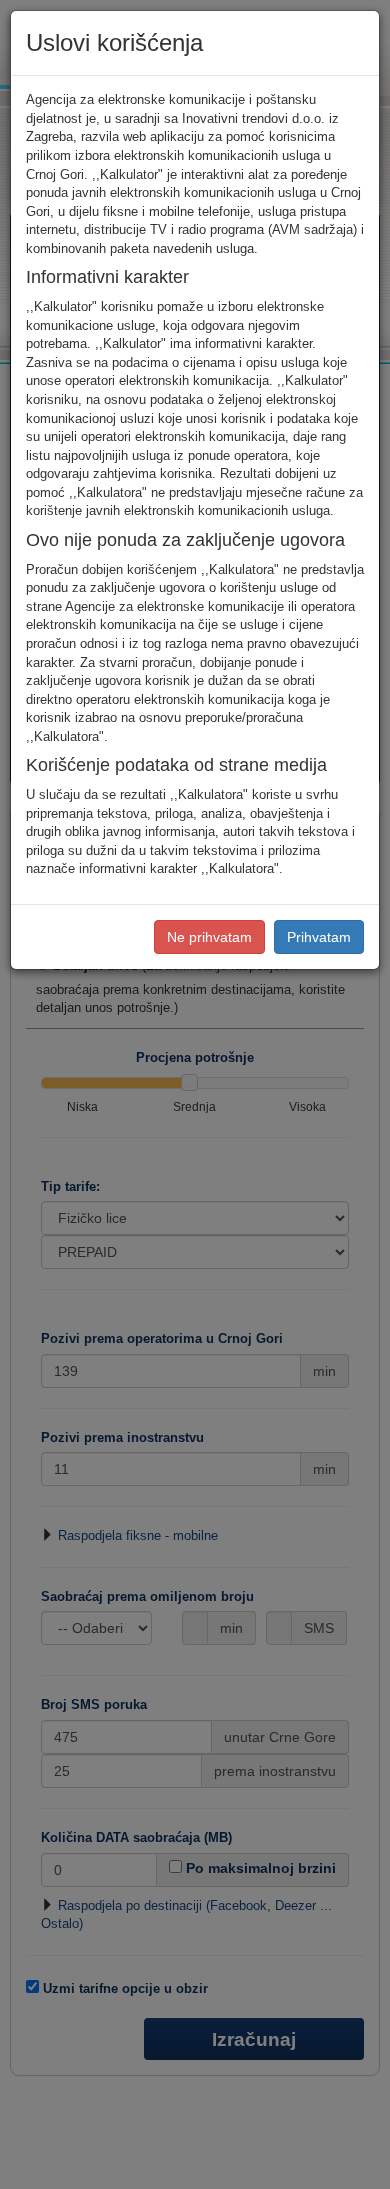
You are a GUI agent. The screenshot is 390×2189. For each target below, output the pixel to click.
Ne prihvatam (209, 937)
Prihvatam (319, 937)
